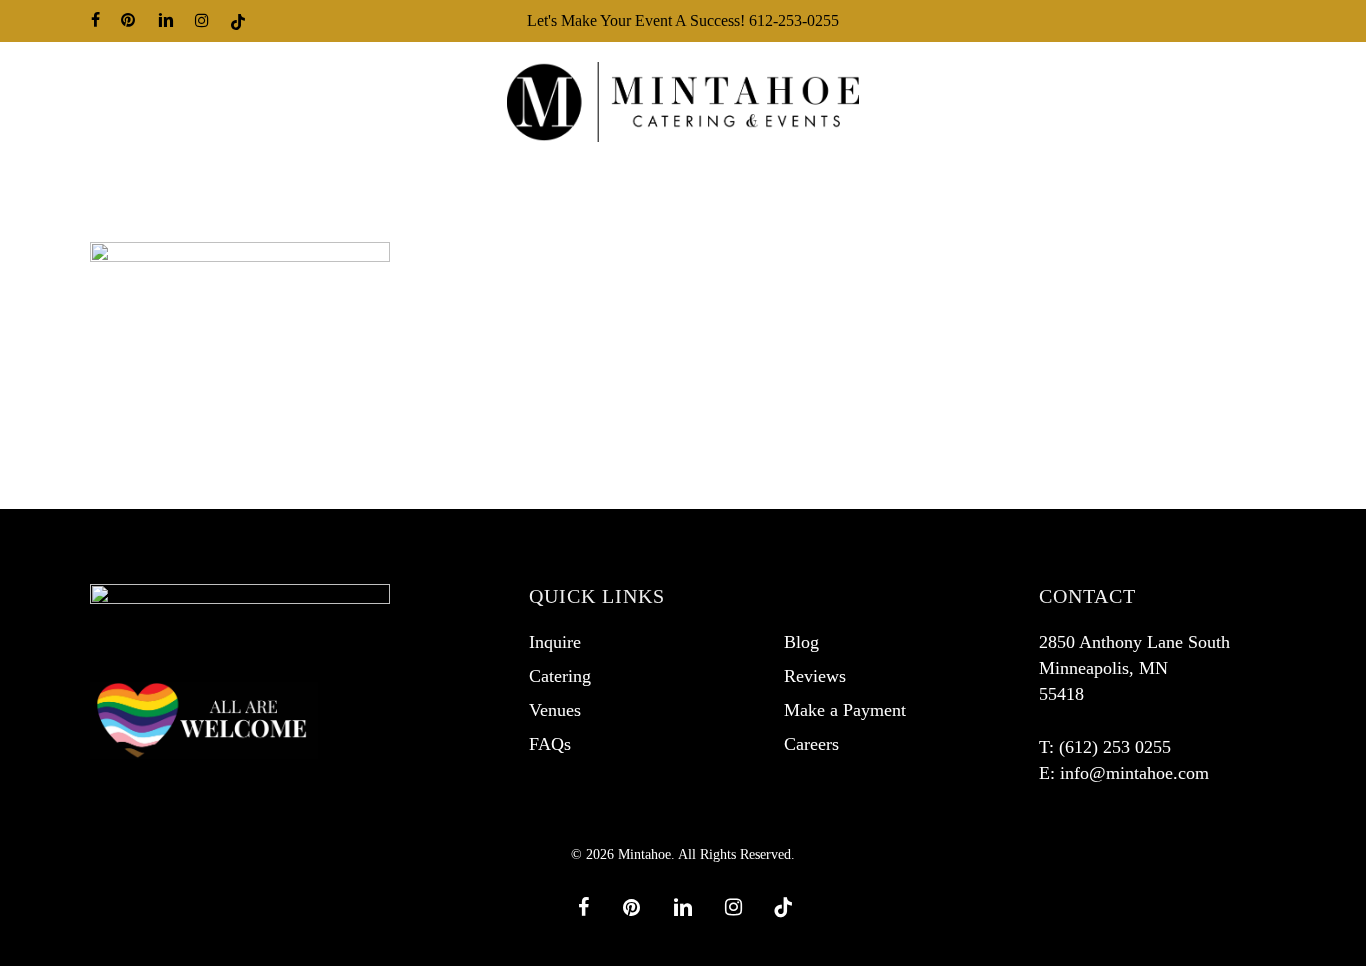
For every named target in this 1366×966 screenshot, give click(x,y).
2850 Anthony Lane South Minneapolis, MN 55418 (1134, 668)
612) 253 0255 (1118, 747)
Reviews (815, 676)
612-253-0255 (794, 20)
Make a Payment (845, 710)
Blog (801, 642)
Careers (811, 744)
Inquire (555, 642)
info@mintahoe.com (1134, 773)
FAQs (550, 744)
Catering (560, 676)
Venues (555, 710)
